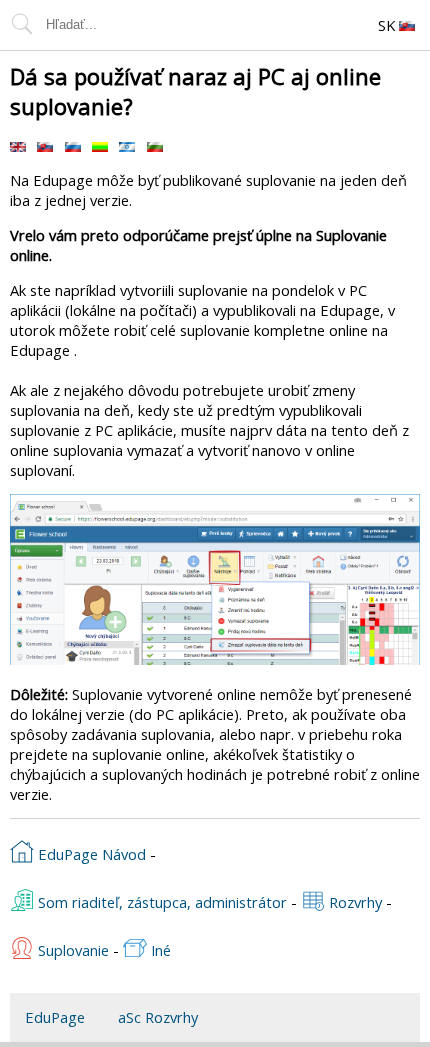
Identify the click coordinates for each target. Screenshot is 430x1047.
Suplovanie (71, 950)
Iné (159, 950)
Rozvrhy (353, 902)
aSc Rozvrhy (158, 1017)
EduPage (55, 1017)
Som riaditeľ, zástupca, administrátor (160, 902)
